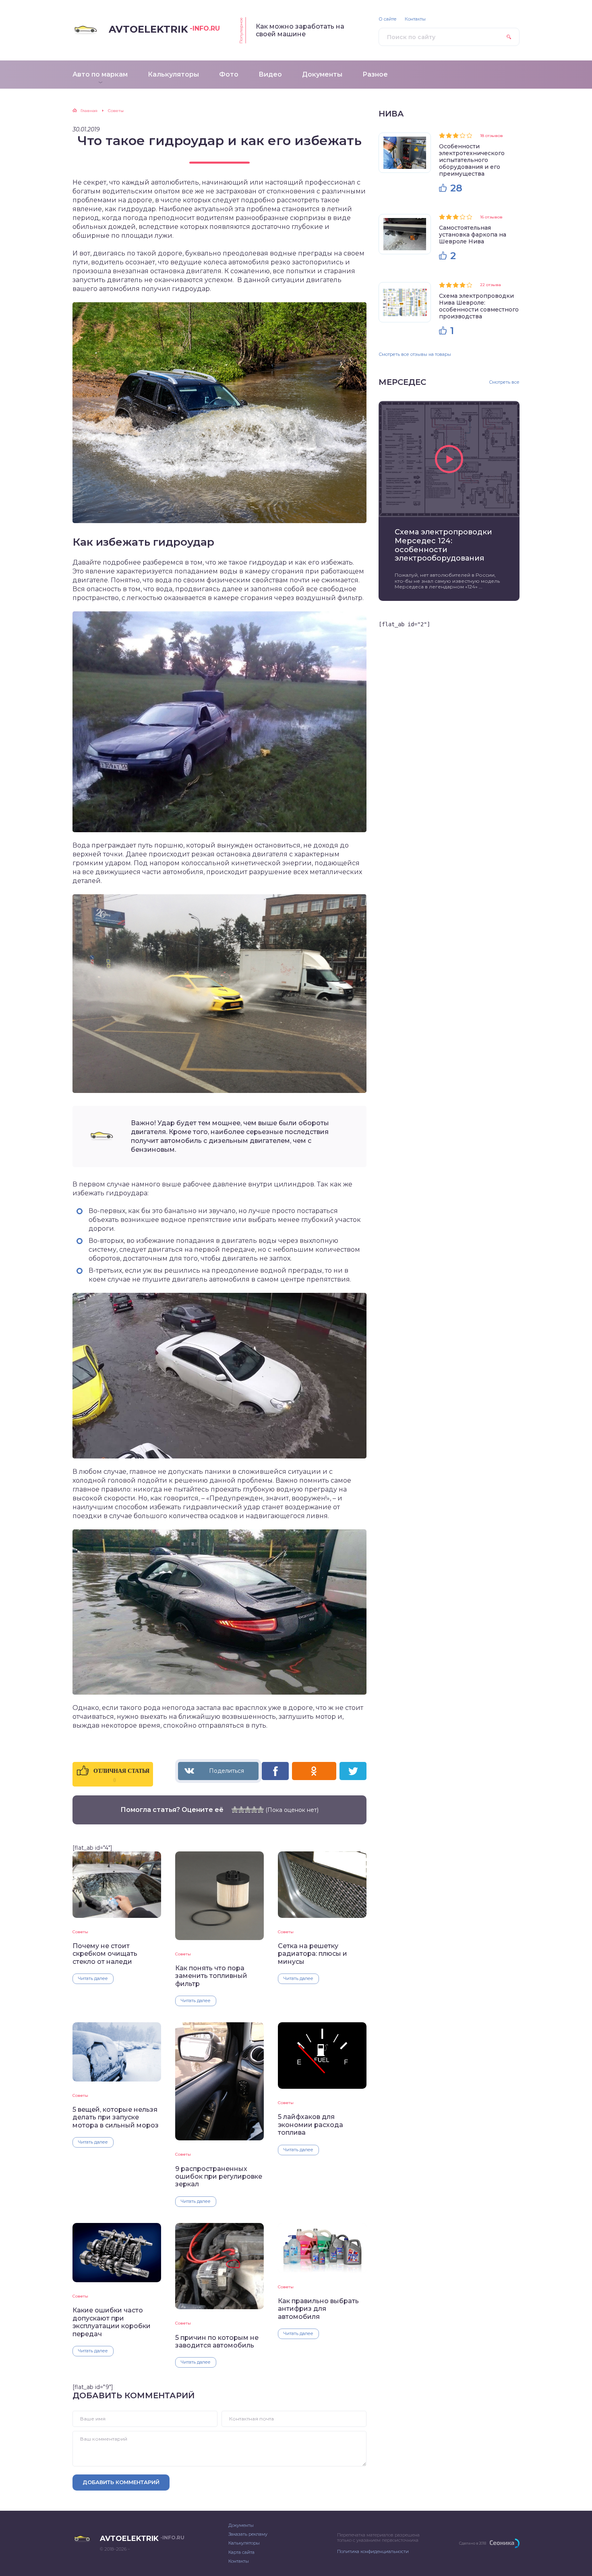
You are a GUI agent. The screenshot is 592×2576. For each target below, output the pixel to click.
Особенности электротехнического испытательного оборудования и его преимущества (472, 160)
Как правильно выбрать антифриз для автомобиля (318, 2309)
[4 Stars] (254, 1809)
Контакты (415, 19)
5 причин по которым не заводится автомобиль (217, 2341)
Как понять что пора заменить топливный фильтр (211, 1976)
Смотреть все (504, 382)
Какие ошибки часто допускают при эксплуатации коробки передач (112, 2322)
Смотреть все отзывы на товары (415, 354)
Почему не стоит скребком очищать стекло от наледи (105, 1954)
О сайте (388, 19)
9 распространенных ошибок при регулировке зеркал (219, 2177)
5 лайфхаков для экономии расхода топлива (310, 2125)
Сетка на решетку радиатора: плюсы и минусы (313, 1954)
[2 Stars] (241, 1809)
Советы (80, 1932)
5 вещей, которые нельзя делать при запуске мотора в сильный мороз (116, 2117)
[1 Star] (235, 1809)
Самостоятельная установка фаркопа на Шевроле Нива (473, 235)
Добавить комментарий (121, 2482)
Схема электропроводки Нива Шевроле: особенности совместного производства (479, 306)
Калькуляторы (244, 2543)
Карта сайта (241, 2552)
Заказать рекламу (248, 2534)
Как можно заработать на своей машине (300, 30)
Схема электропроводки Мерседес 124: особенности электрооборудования (443, 545)
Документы (241, 2525)
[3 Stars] (248, 1809)
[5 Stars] (261, 1809)
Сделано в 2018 (473, 2543)
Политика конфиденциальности (373, 2551)
